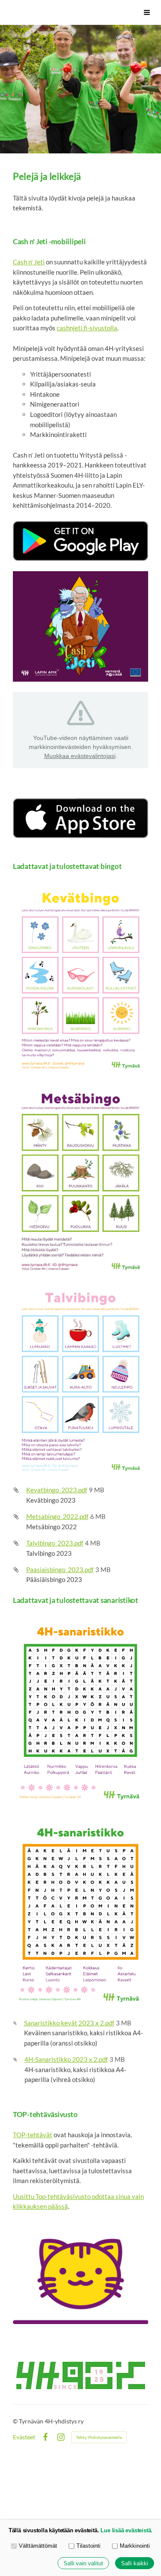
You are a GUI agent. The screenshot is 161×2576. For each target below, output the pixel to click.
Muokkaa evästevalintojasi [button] (80, 756)
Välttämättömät (38, 2546)
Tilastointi (88, 2546)
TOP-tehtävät (33, 2135)
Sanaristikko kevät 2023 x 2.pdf (69, 2023)
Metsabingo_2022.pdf (57, 1516)
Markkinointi (135, 2546)
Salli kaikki (135, 2563)
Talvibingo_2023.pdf (55, 1543)
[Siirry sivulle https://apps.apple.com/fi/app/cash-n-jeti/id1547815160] (80, 818)
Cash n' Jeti (29, 262)
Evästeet (24, 2437)
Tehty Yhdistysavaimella (99, 2437)
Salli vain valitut (83, 2563)
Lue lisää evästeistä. (126, 2530)
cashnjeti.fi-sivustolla (87, 328)
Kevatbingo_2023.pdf (57, 1490)
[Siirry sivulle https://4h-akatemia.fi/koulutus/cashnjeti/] (80, 626)
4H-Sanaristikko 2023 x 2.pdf (66, 2059)
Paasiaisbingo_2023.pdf (60, 1570)
